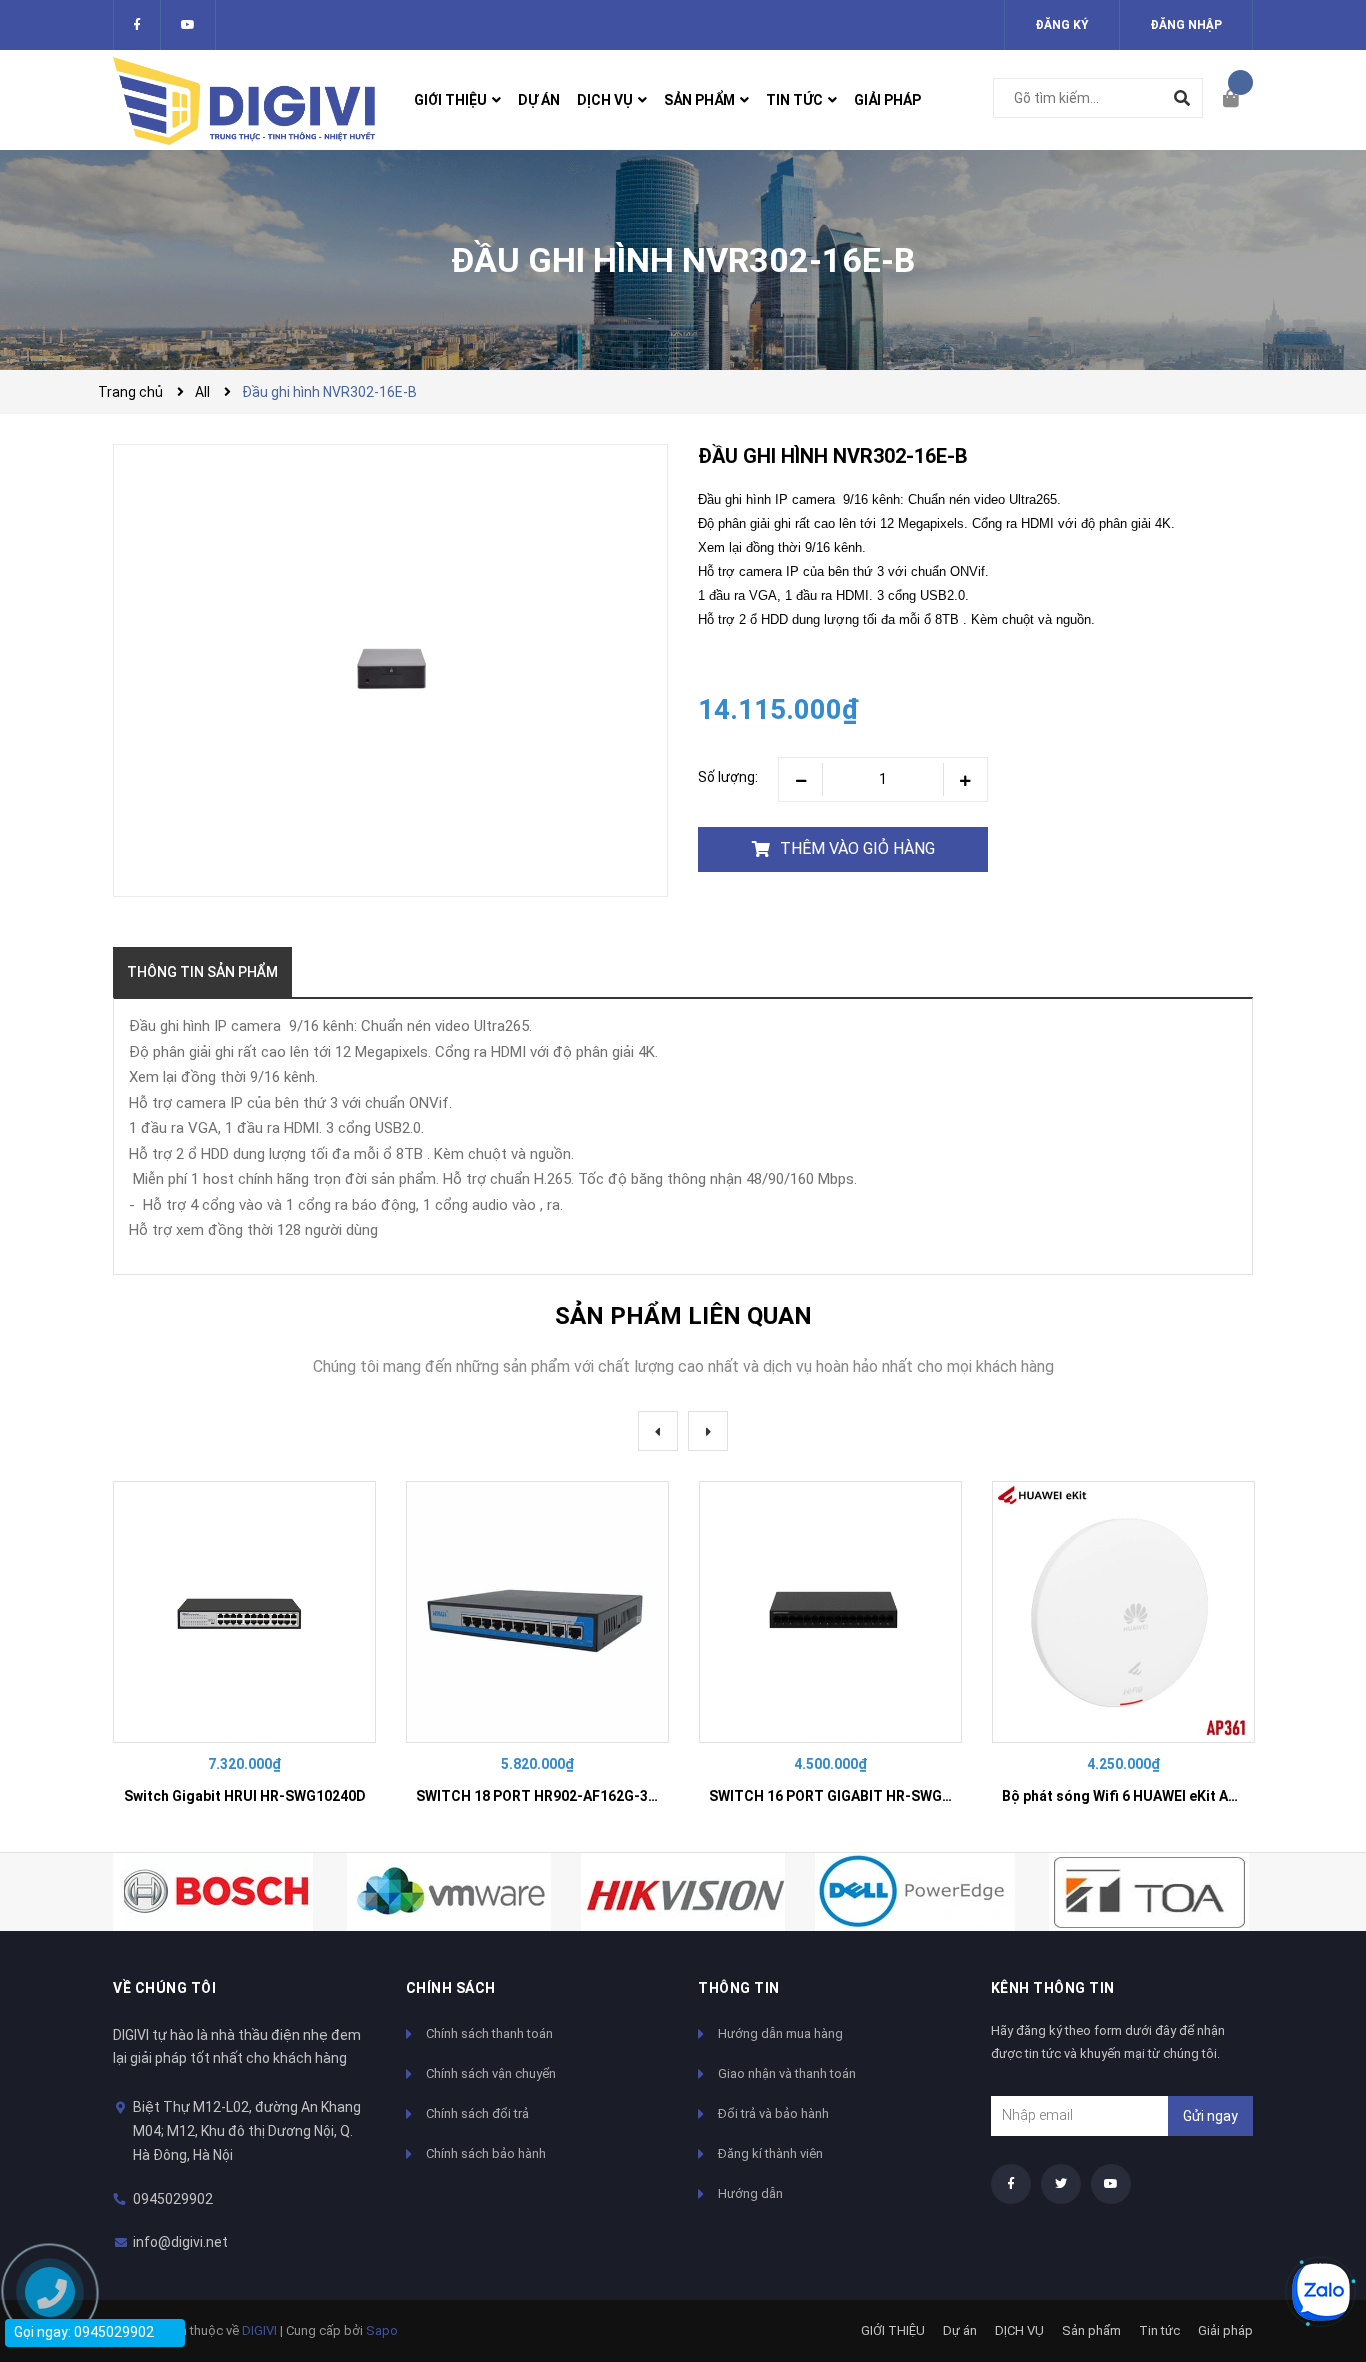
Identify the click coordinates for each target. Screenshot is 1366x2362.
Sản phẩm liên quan (683, 1316)
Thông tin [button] (739, 1988)
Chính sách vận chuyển (491, 2073)
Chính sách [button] (451, 1988)
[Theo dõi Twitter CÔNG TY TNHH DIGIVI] (188, 25)
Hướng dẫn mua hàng (780, 2033)
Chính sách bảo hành (486, 2153)
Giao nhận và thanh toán (787, 2073)
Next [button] (708, 1431)
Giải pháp (1225, 2330)
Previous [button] (658, 1431)
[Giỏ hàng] (1238, 100)
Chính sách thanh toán (489, 2033)
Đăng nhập (1186, 25)
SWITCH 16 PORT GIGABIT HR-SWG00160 (845, 1796)
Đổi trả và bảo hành (773, 2113)
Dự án (960, 2330)
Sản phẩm (1091, 2330)
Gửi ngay (1210, 2116)
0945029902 (173, 2199)
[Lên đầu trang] (1311, 2224)
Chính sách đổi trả (477, 2113)
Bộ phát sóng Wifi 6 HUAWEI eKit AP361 (1131, 1796)
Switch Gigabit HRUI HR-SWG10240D (245, 1796)
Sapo (382, 2330)
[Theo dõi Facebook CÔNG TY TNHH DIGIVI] (137, 25)
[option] (244, 1651)
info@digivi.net (180, 2242)
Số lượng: (728, 777)
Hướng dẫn (750, 2193)
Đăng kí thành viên (770, 2153)
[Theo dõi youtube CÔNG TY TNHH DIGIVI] (1111, 2184)
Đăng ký (1062, 25)
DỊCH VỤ (1019, 2330)
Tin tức (1159, 2330)
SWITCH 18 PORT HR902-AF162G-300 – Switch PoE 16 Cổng (613, 1796)
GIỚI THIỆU (893, 2330)
